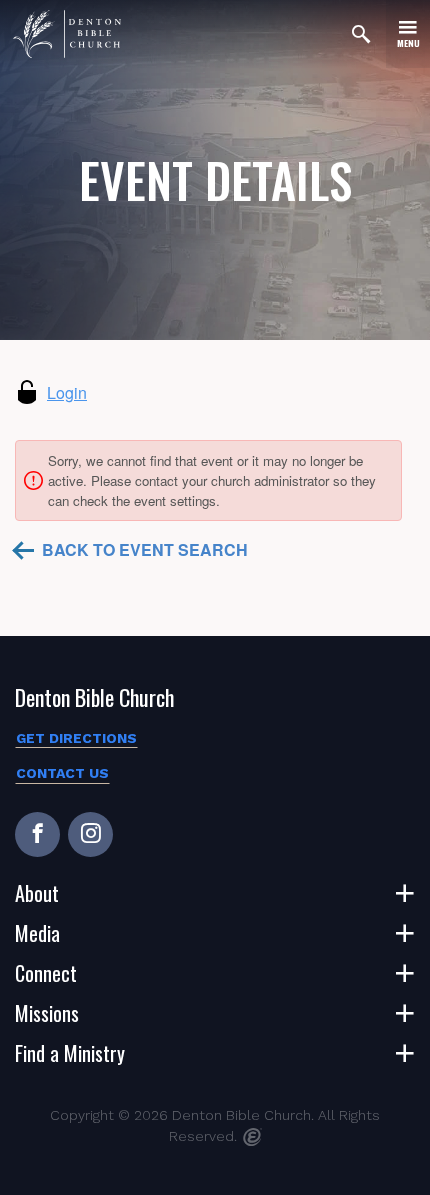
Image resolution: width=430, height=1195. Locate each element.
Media (37, 933)
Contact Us (62, 773)
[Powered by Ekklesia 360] (252, 1137)
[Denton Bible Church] (67, 34)
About (37, 893)
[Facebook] (37, 834)
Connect (46, 973)
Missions (47, 1013)
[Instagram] (90, 834)
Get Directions (76, 738)
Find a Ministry (70, 1053)
